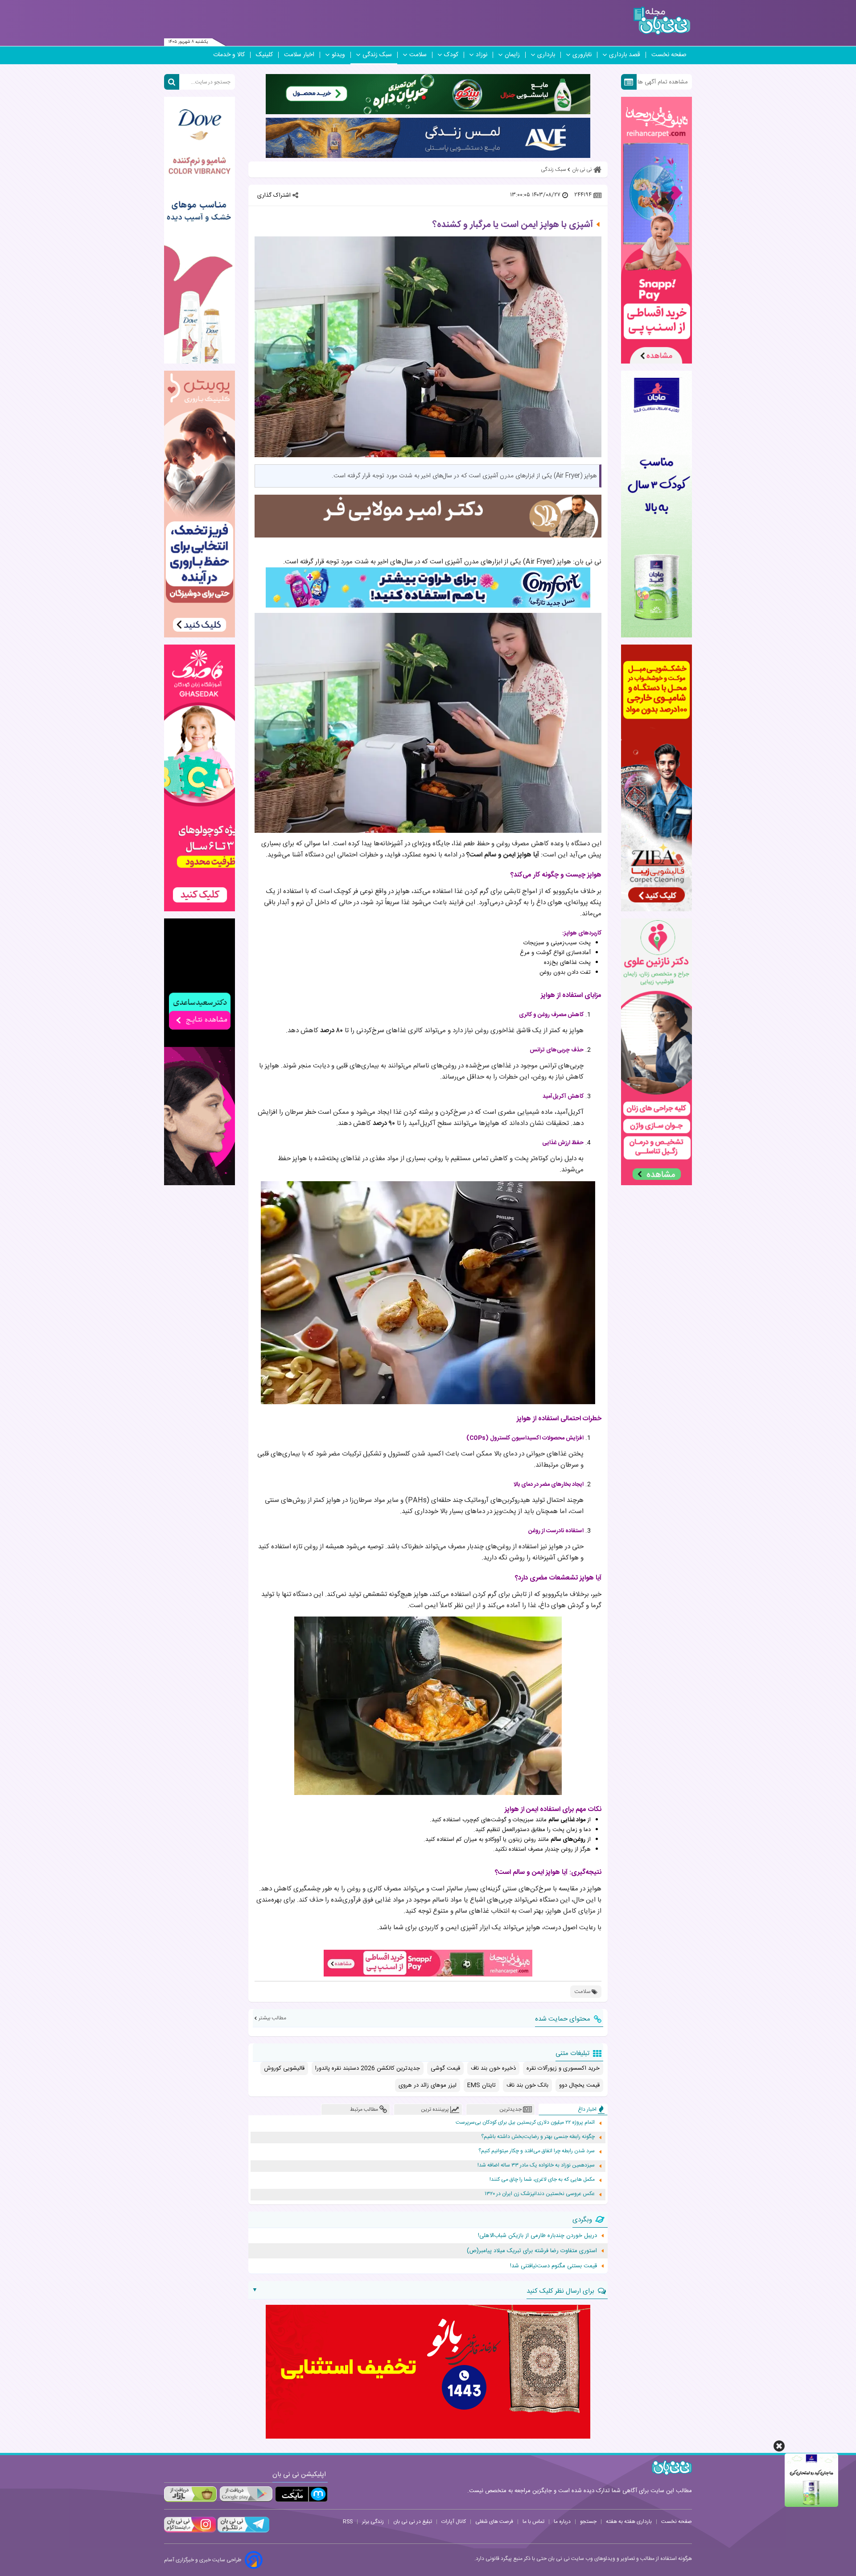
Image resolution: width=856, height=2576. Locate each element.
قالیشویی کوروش (284, 2068)
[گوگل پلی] (246, 2494)
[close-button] (779, 2446)
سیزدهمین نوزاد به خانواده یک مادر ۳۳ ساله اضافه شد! (536, 2165)
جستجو (588, 2522)
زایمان (512, 55)
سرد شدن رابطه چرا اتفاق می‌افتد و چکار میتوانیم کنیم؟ (537, 2151)
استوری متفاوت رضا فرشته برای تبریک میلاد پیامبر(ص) (532, 2251)
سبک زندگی (377, 55)
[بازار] (190, 2494)
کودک (451, 55)
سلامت (418, 55)
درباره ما (562, 2522)
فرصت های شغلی (494, 2522)
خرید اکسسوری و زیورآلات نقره (563, 2068)
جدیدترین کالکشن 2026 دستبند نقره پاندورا (368, 2068)
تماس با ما (533, 2522)
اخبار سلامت (299, 55)
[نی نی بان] (662, 21)
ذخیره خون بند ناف (493, 2068)
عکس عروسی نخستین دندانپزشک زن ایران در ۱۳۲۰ (540, 2194)
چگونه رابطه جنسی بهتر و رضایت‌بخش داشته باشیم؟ (538, 2137)
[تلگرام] (243, 2531)
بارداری (546, 55)
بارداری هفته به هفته (629, 2522)
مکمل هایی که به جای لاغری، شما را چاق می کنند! (542, 2180)
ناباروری (582, 55)
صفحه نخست (669, 55)
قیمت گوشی (445, 2068)
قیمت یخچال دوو (579, 2085)
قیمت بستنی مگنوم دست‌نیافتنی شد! (554, 2266)
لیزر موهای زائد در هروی (428, 2085)
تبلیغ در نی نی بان (413, 2522)
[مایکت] (301, 2494)
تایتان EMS (481, 2085)
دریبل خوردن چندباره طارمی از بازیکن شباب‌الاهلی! (537, 2236)
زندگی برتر (373, 2522)
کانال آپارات (454, 2522)
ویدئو (338, 55)
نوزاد (481, 55)
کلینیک (264, 55)
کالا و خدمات (229, 55)
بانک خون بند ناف (527, 2085)
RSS (348, 2522)
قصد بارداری (625, 55)
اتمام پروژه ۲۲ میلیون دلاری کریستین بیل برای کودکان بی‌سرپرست (525, 2123)
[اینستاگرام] (190, 2531)
